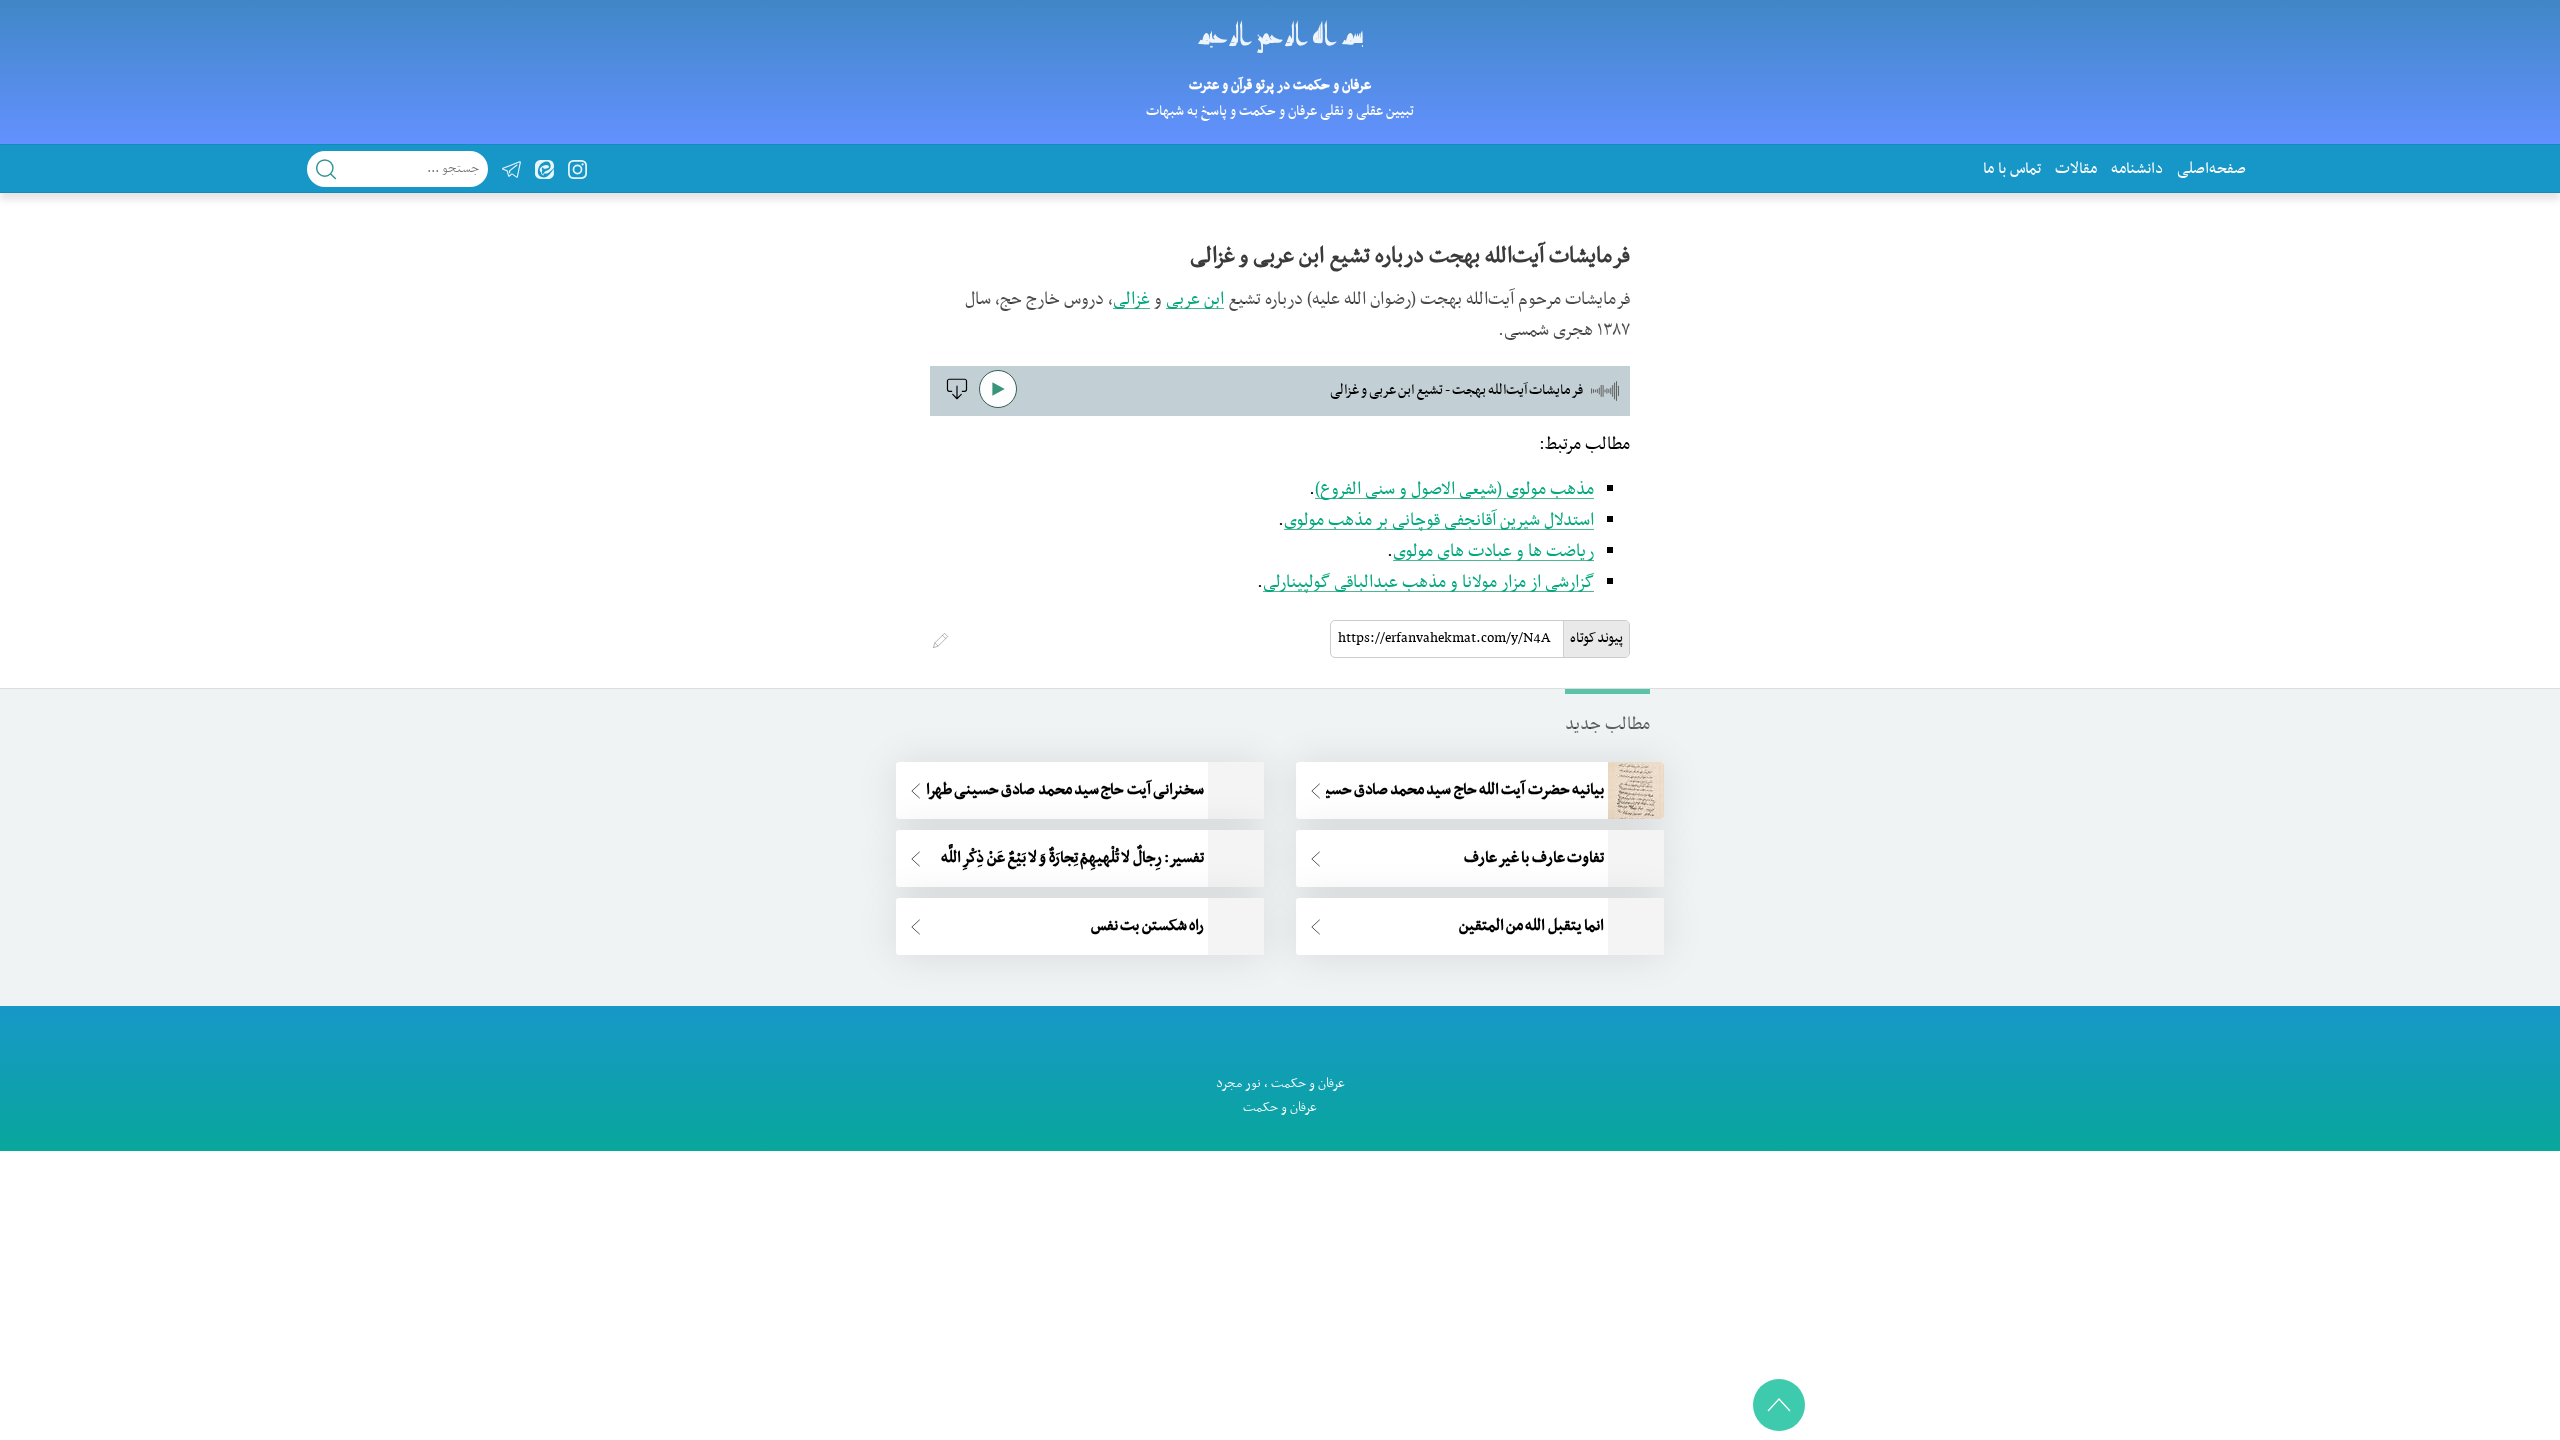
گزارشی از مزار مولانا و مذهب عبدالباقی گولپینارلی (1428, 583)
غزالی (1131, 300)
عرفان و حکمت (1308, 1083)
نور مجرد (1238, 1083)
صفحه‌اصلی (2211, 169)
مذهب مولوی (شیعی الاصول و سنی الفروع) (1454, 490)
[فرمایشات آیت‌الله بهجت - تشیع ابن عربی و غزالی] (954, 397)
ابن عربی (1195, 300)
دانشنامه (2137, 169)
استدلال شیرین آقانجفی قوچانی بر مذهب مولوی (1439, 521)
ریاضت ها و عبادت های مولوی (1493, 552)
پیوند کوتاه (1596, 638)
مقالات (2076, 169)
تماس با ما (2012, 169)
